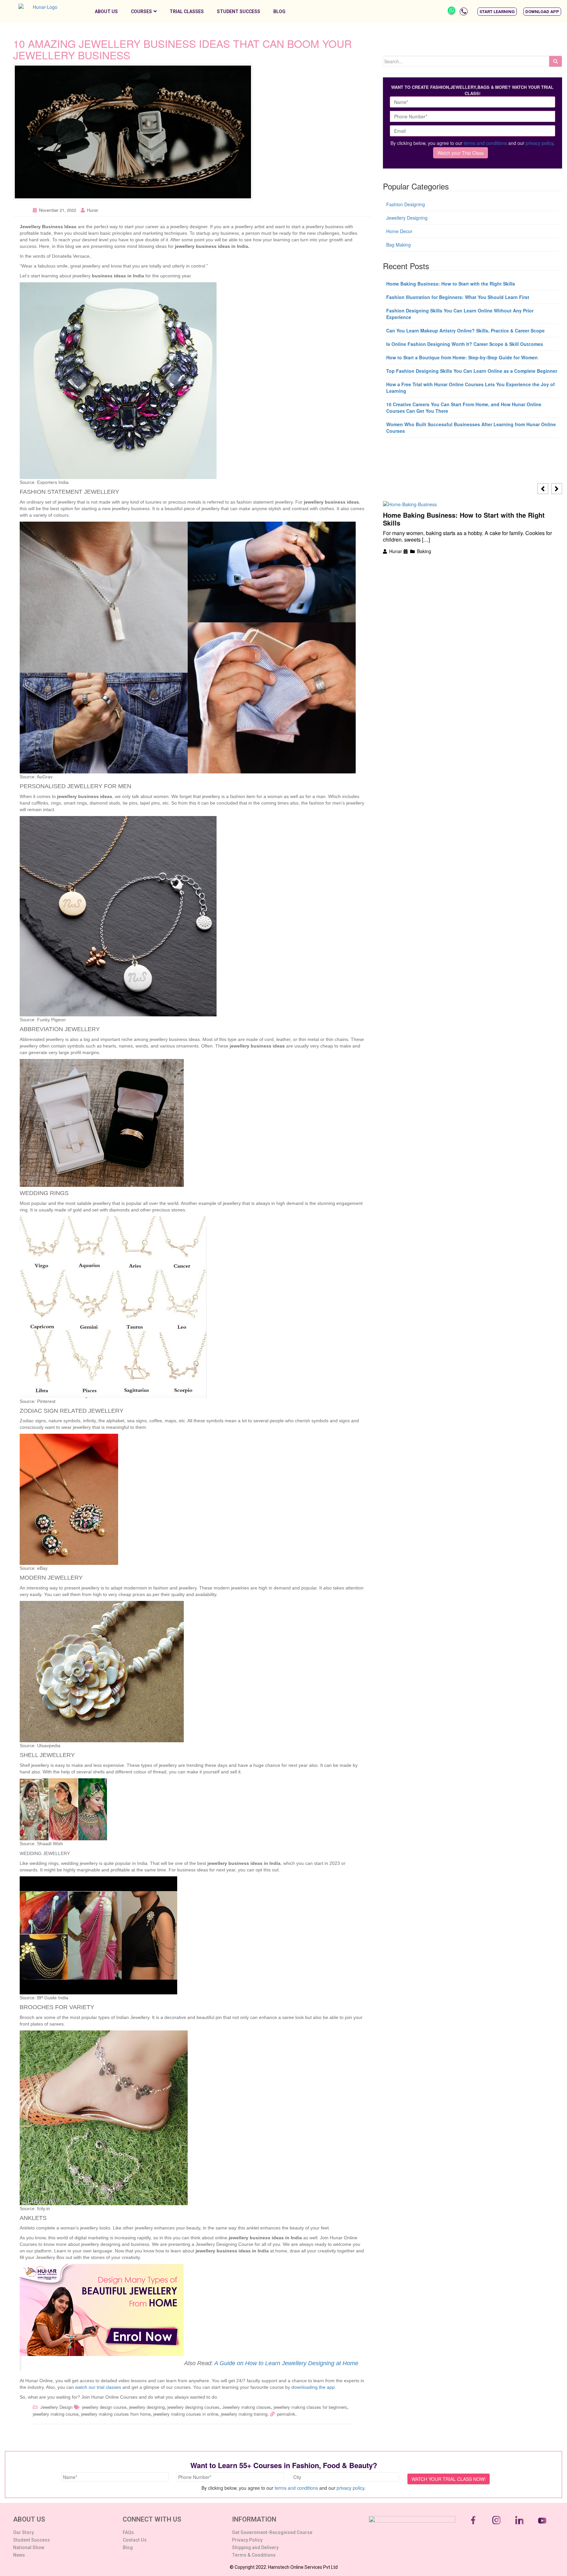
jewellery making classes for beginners (310, 2407)
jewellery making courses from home (116, 2414)
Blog (279, 11)
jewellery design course (104, 2407)
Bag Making (399, 245)
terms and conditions (485, 143)
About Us (106, 11)
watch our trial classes (98, 2387)
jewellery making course (56, 2414)
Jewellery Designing (407, 218)
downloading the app (313, 2387)
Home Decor (399, 231)
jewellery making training (244, 2414)
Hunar (93, 210)
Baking (424, 551)
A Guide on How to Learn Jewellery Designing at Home (286, 2363)
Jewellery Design (56, 2407)
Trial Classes (187, 11)
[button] (497, 12)
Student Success (239, 11)
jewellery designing (147, 2407)
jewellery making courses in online (186, 2414)
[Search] (556, 61)
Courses (141, 11)
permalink (286, 2414)
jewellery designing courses (193, 2407)
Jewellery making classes (247, 2407)
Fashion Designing (406, 204)
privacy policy (539, 143)
